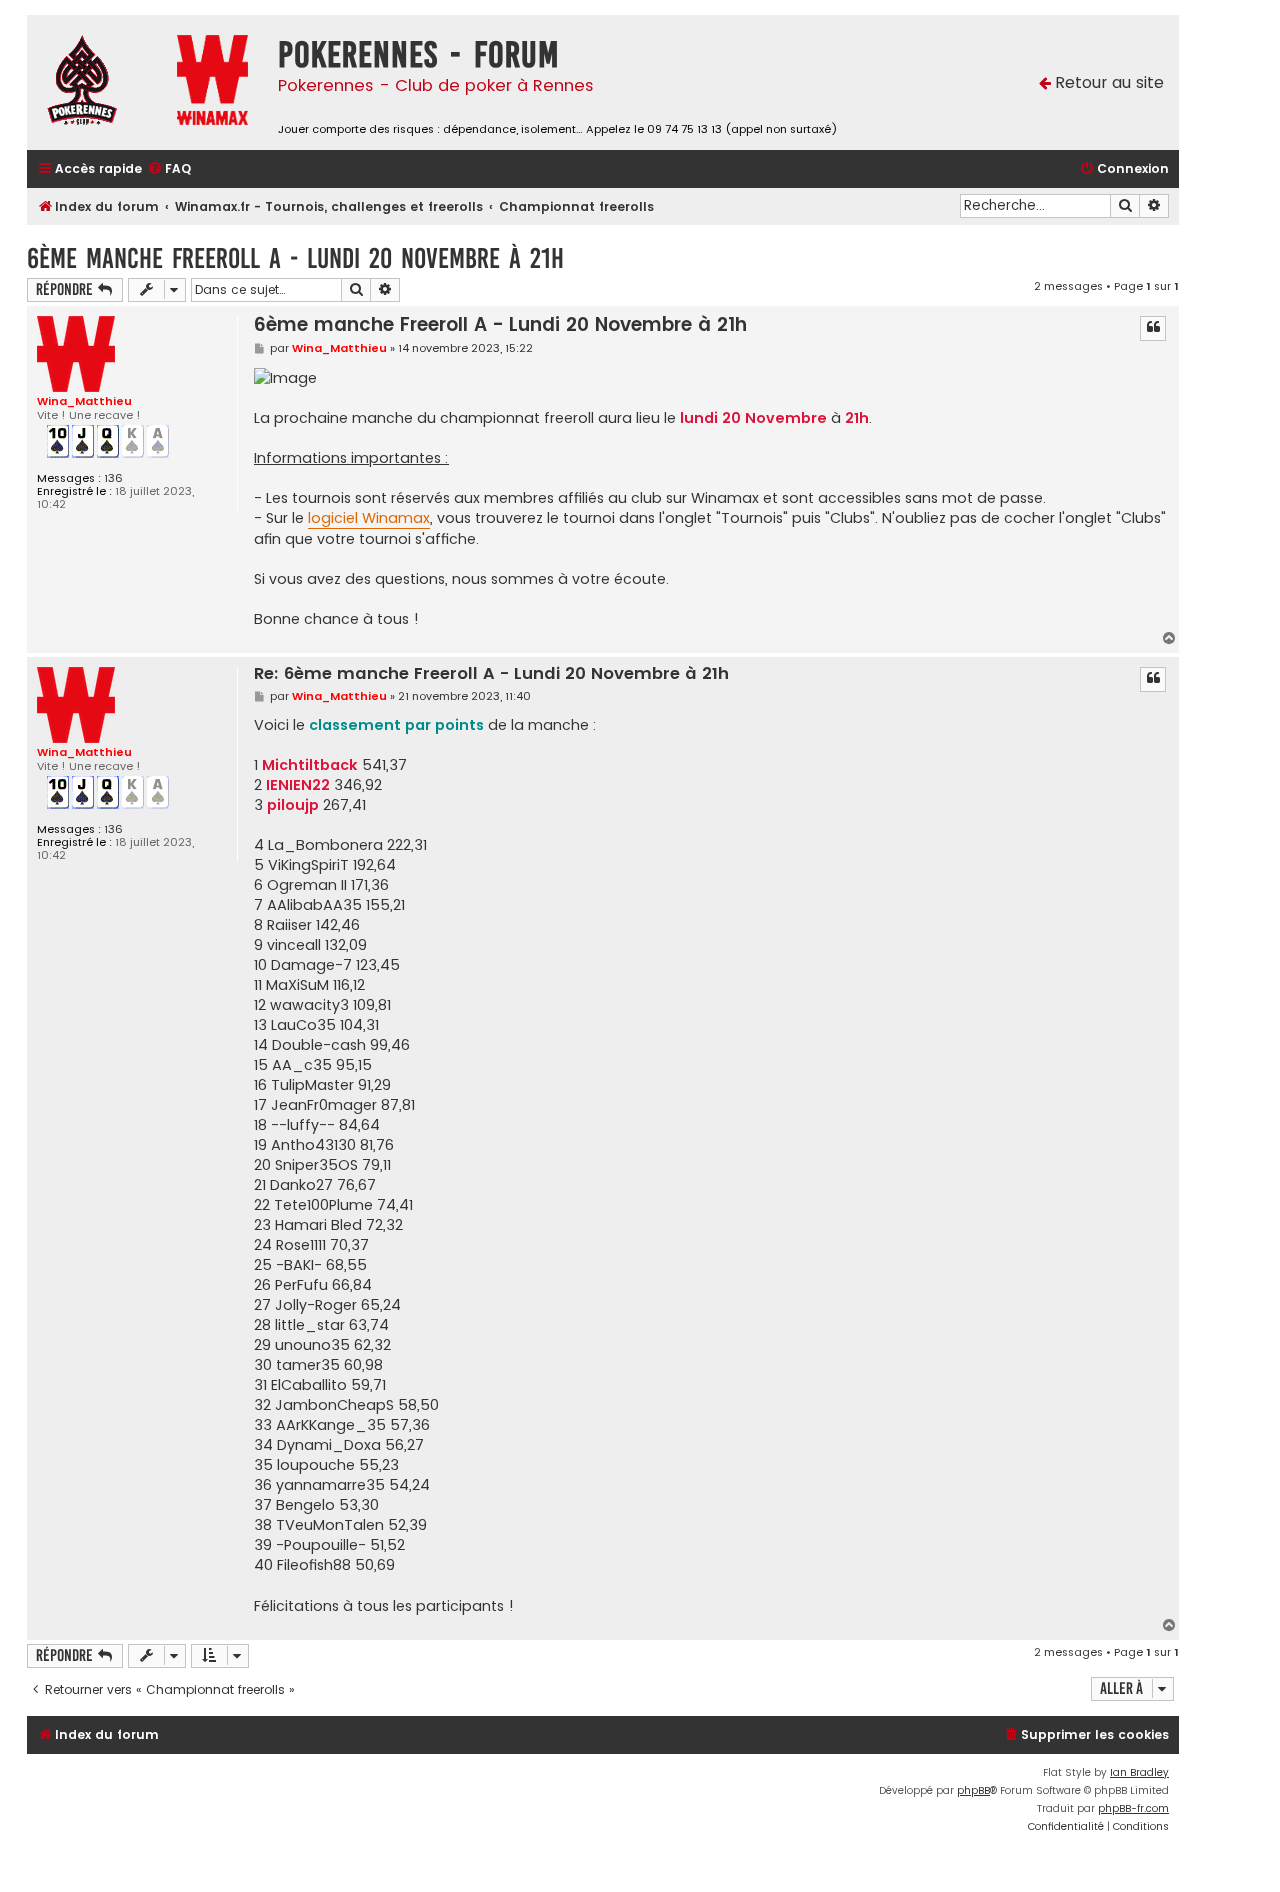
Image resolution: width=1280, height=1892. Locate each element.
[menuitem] (169, 169)
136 (113, 478)
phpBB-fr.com (1133, 1808)
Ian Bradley (1139, 1772)
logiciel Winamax (369, 518)
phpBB (973, 1790)
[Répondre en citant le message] (1153, 328)
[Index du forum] (97, 82)
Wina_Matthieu (84, 401)
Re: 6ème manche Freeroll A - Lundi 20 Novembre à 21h (491, 674)
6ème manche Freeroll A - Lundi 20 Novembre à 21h (295, 258)
